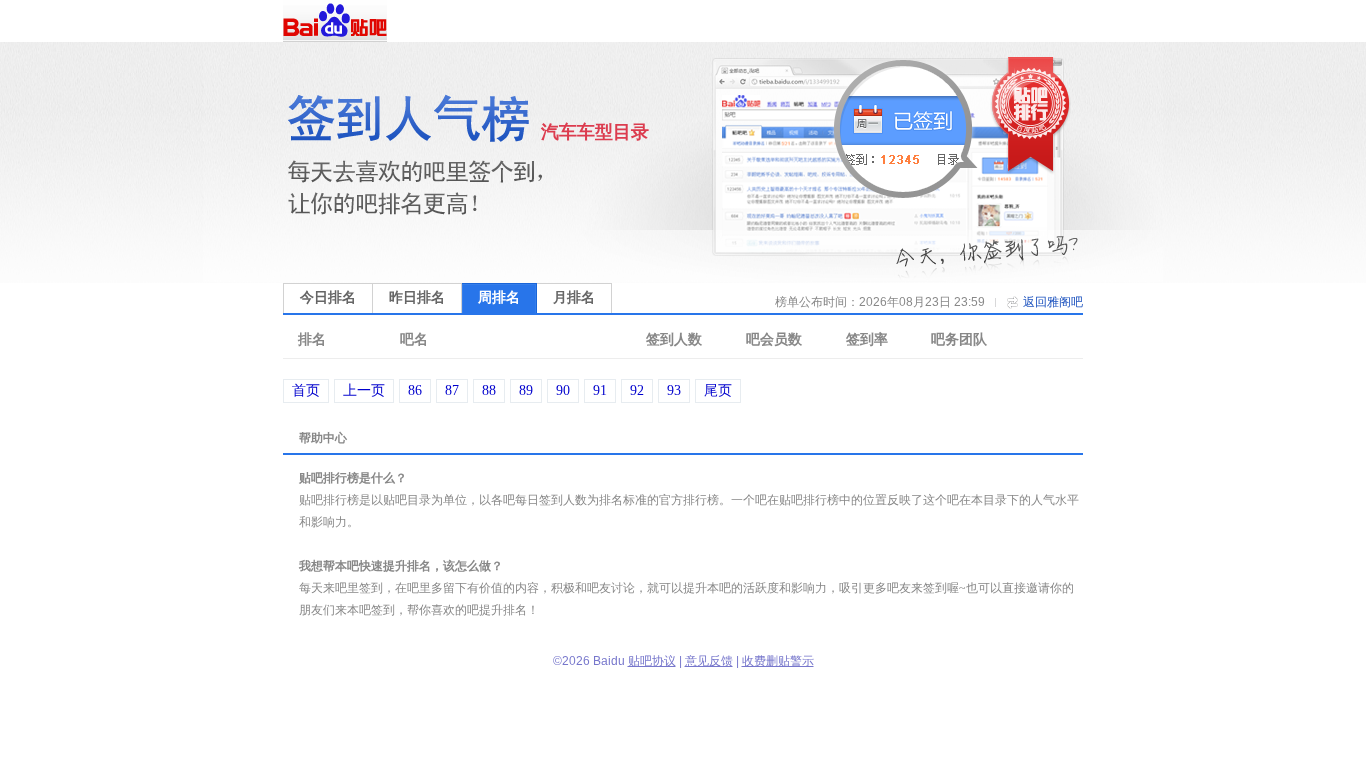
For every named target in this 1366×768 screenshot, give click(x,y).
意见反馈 (709, 661)
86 (415, 390)
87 (452, 390)
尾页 (718, 390)
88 (489, 390)
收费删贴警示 (778, 661)
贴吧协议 (652, 661)
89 (526, 390)
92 (637, 390)
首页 (306, 390)
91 (600, 390)
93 (674, 390)
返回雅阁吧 (1053, 302)
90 (563, 390)
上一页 (364, 390)
